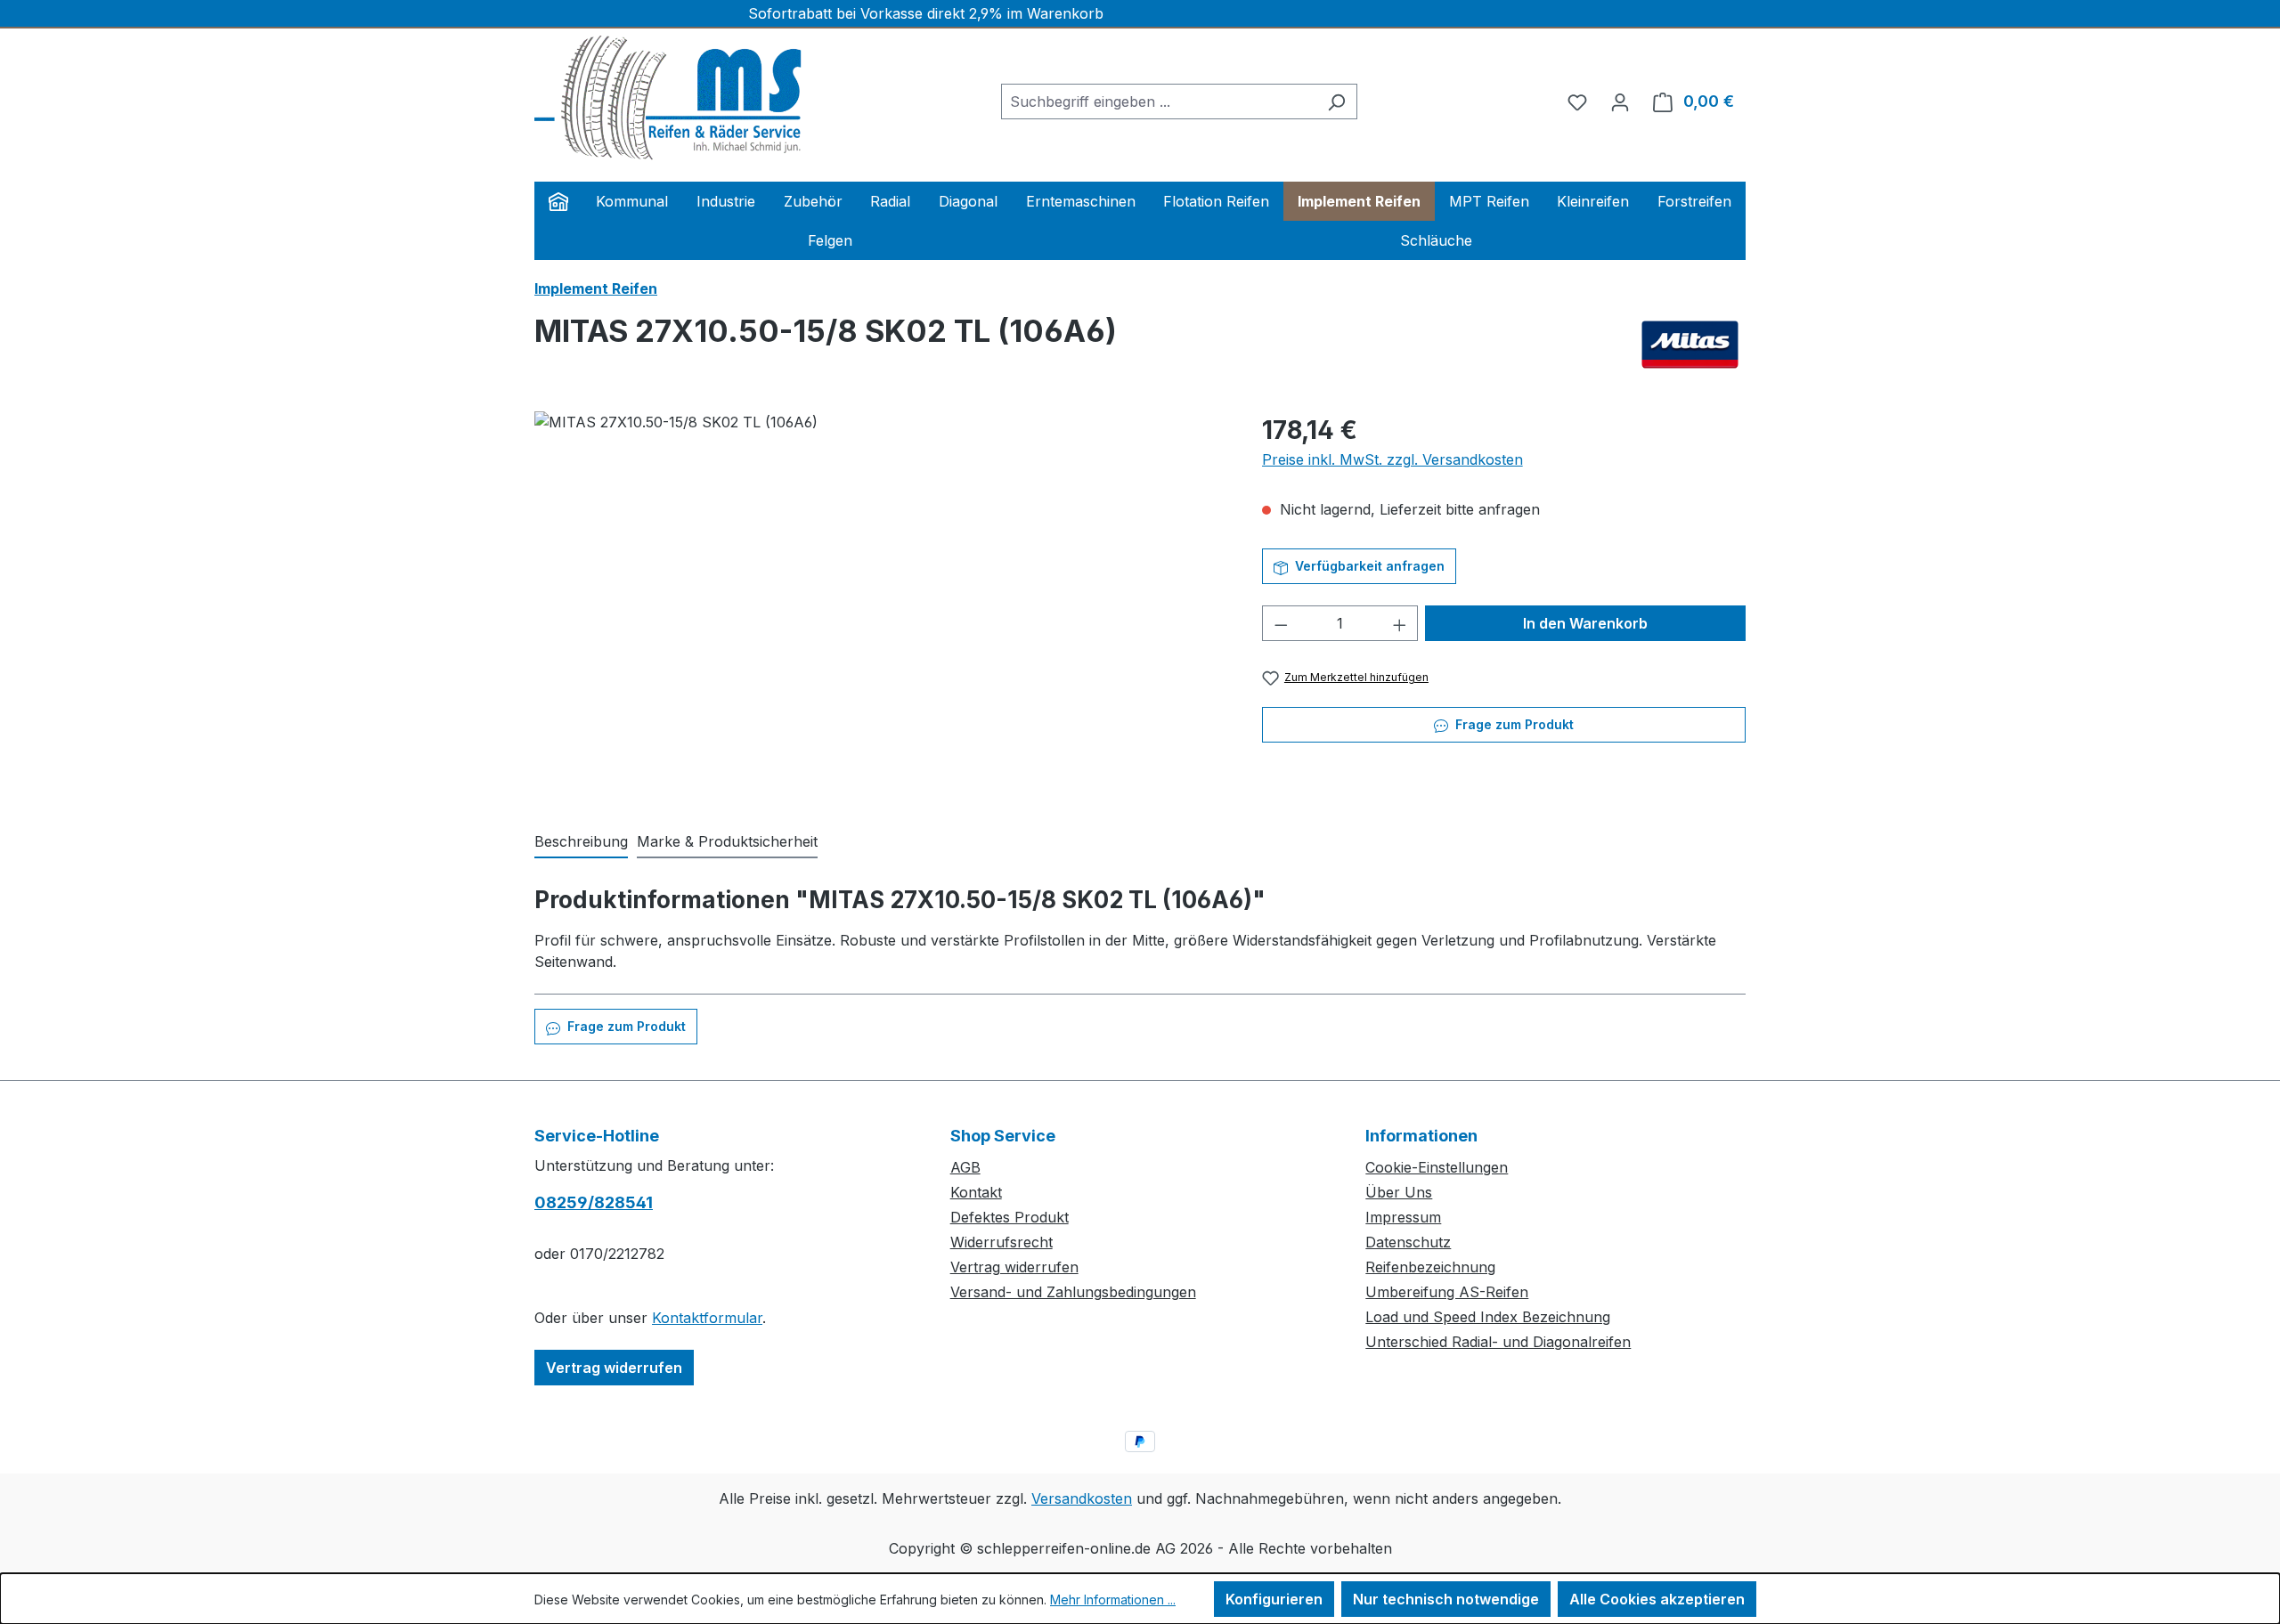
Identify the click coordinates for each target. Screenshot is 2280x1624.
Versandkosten (1082, 1498)
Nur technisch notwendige (1446, 1599)
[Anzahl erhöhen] (1400, 623)
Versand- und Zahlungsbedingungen (1073, 1292)
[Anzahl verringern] (1281, 623)
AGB (965, 1167)
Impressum (1403, 1217)
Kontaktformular (707, 1318)
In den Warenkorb (1585, 623)
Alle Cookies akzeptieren (1657, 1599)
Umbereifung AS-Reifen (1447, 1292)
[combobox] (1159, 101)
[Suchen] (1336, 101)
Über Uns (1399, 1192)
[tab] (581, 842)
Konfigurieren (1274, 1599)
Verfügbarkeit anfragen (1368, 566)
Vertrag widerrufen (614, 1368)
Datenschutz (1408, 1242)
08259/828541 (594, 1202)
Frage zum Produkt (1513, 724)
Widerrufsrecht (1002, 1242)
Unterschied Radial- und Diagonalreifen (1498, 1342)
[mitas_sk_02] (880, 603)
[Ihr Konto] (1620, 101)
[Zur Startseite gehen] (668, 98)
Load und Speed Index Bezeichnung (1488, 1317)
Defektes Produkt (1010, 1217)
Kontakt (976, 1192)
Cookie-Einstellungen (1437, 1167)
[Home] (558, 201)
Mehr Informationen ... (1113, 1600)
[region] (880, 603)
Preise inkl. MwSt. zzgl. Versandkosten (1392, 459)
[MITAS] (1690, 345)
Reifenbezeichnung (1430, 1267)
